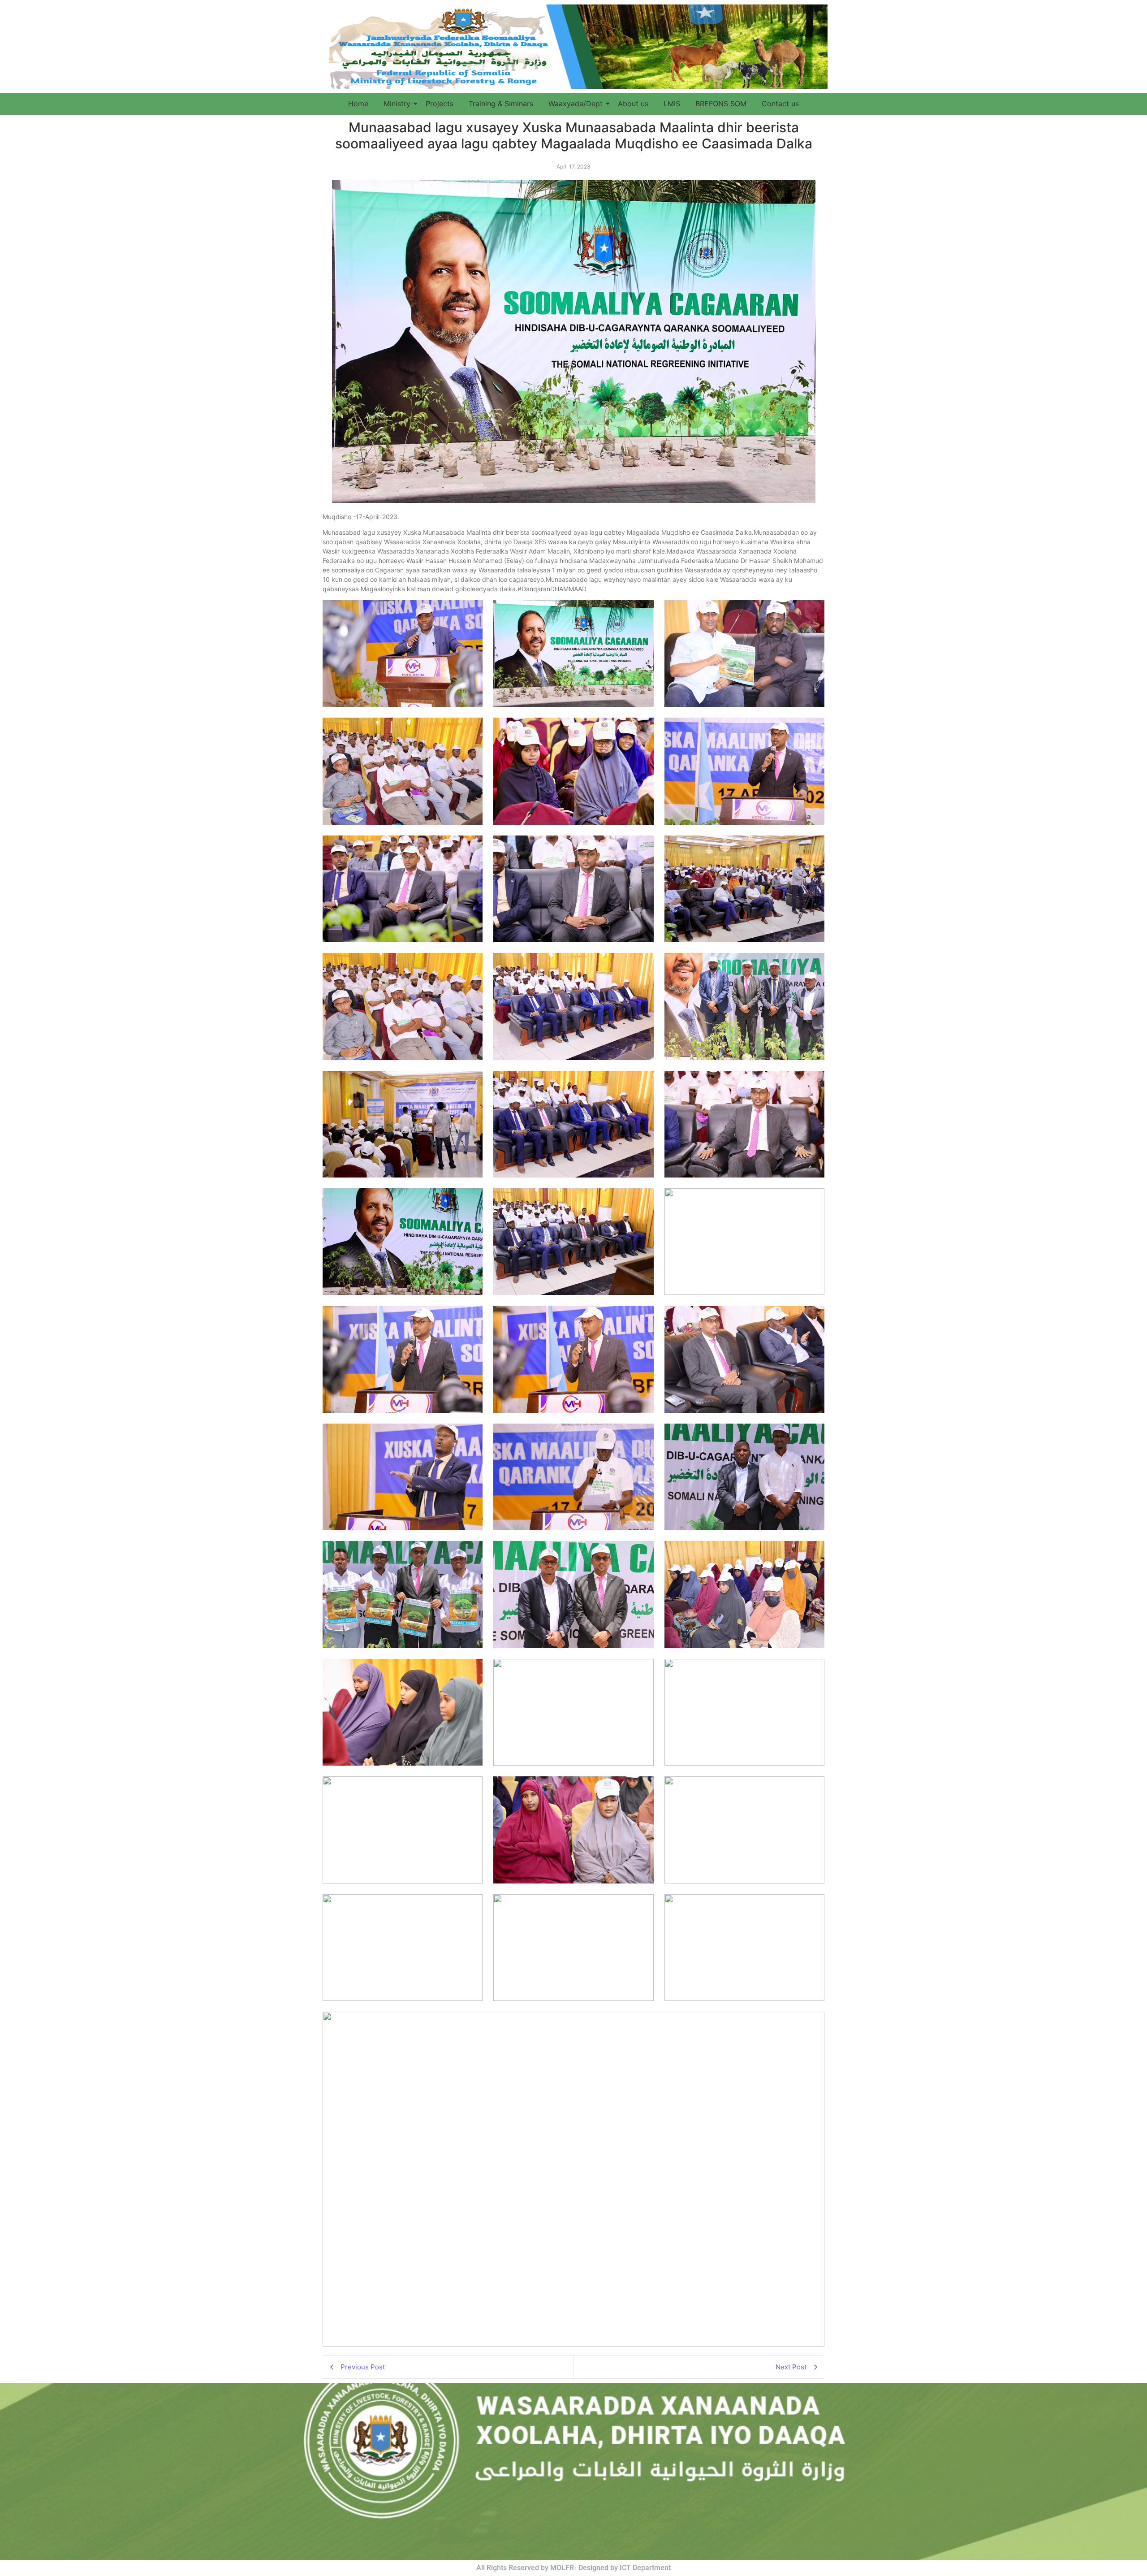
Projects (440, 104)
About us (633, 104)
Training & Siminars (501, 104)
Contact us (780, 104)
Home (358, 104)
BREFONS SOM (721, 104)
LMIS (672, 104)
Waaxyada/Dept (576, 104)
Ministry (397, 104)
